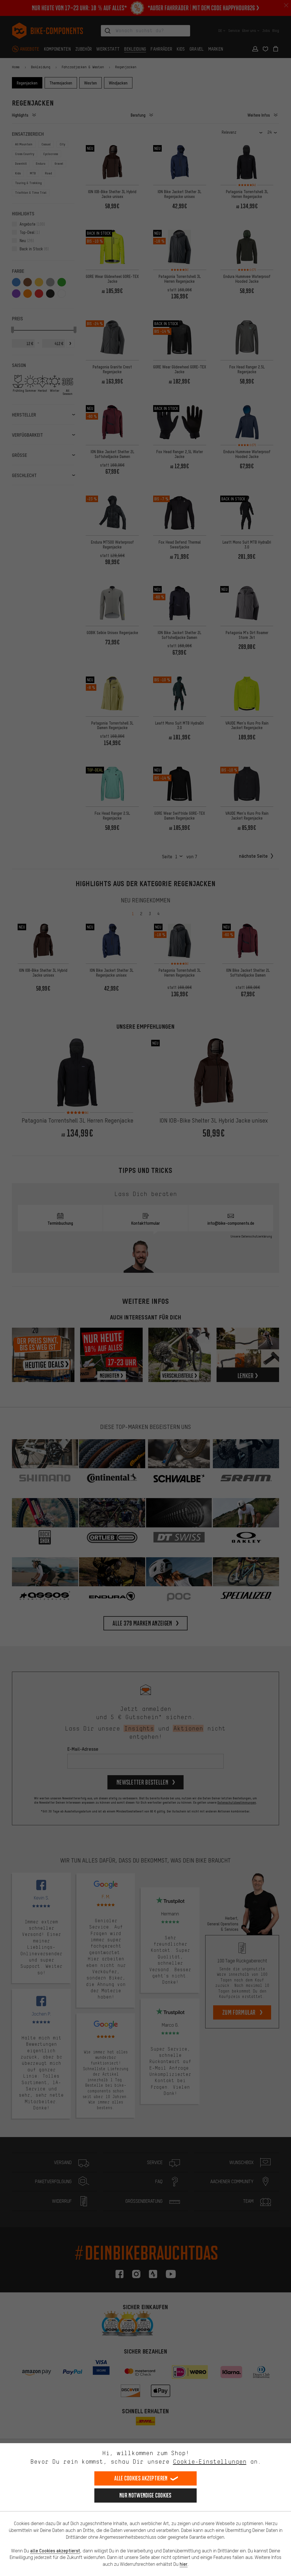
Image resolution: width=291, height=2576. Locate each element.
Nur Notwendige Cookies (145, 2495)
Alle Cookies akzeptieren (141, 2478)
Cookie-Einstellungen (210, 2461)
